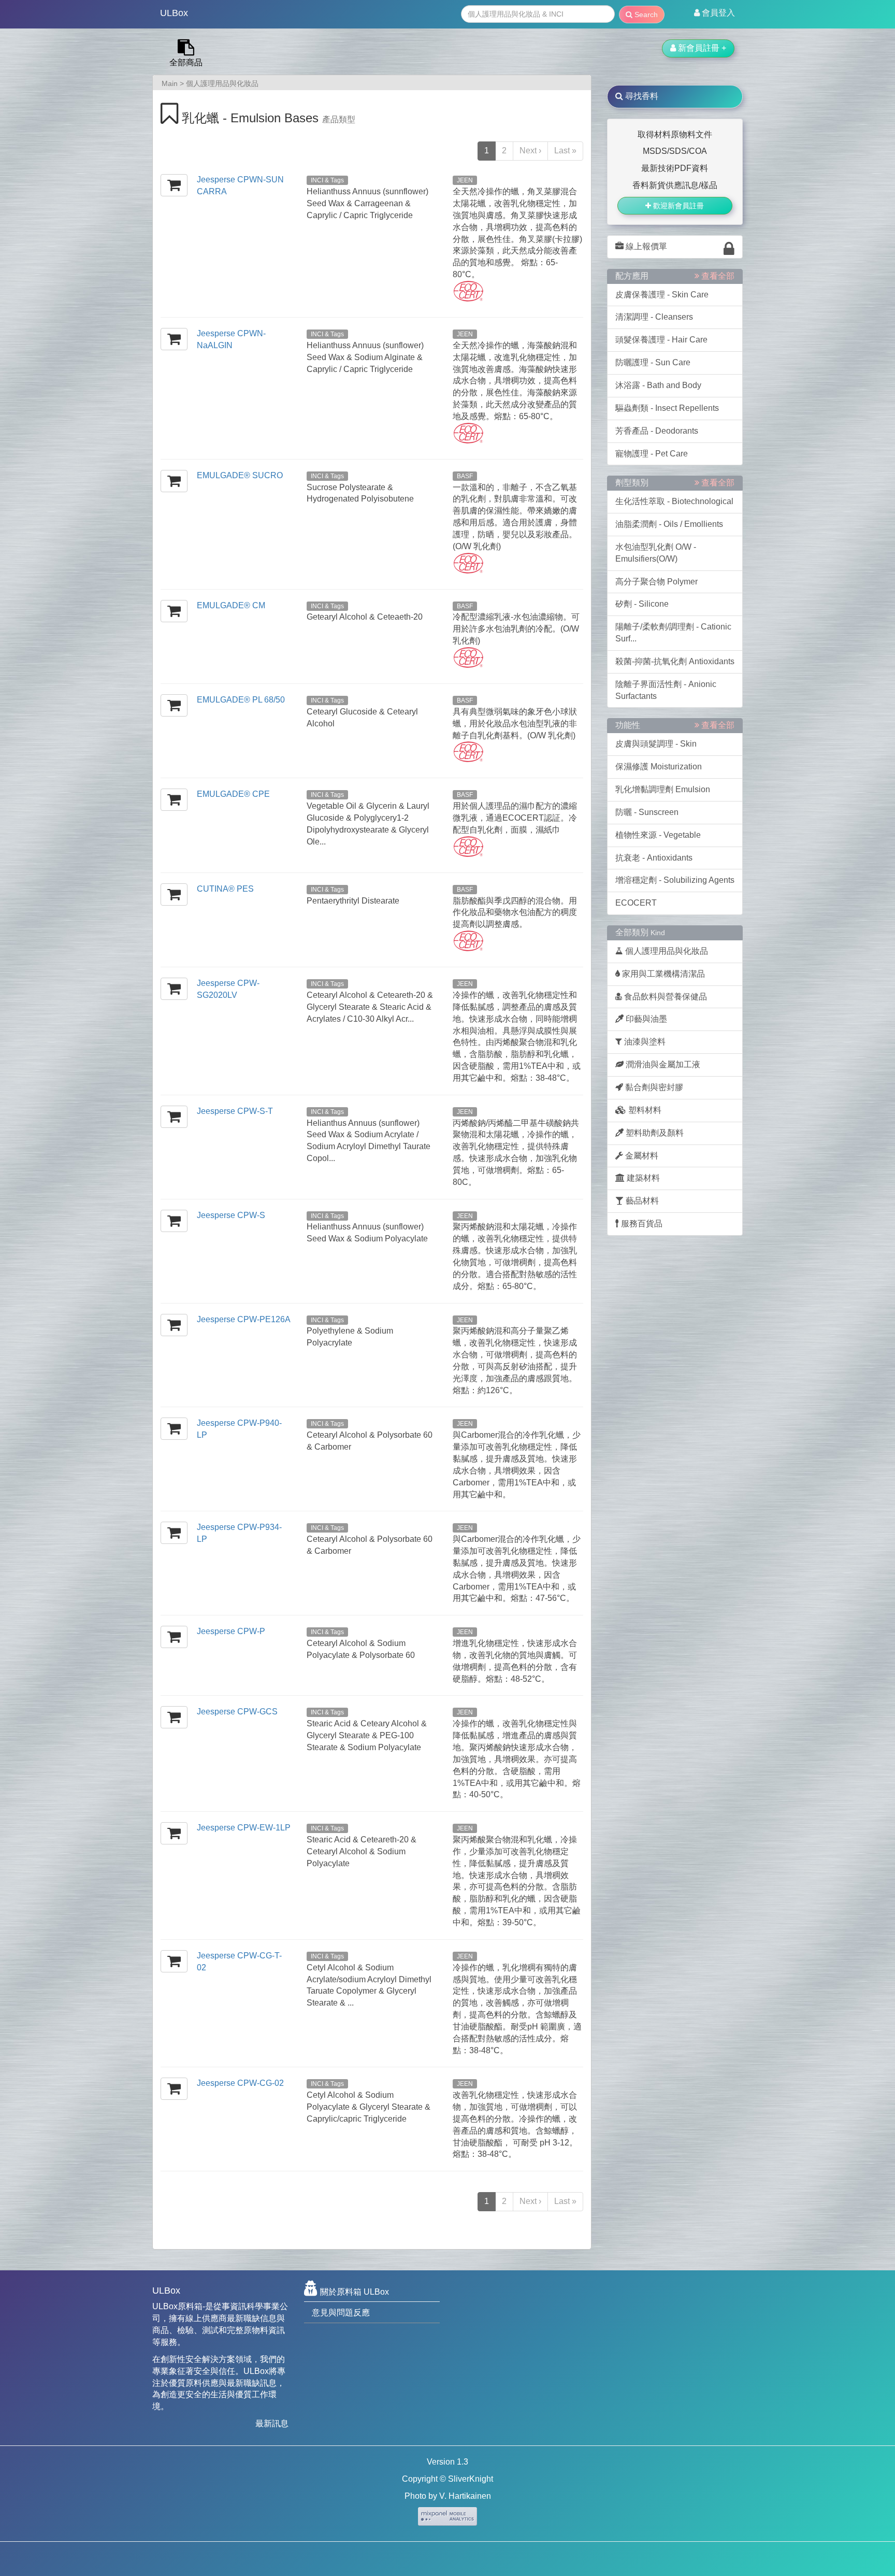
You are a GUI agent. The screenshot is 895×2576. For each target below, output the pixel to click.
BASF (465, 476)
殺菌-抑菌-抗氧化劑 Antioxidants (675, 661)
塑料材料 (644, 1110)
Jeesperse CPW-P (231, 1631)
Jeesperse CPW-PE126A (244, 1319)
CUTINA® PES (225, 889)
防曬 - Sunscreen (647, 812)
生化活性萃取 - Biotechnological (674, 501)
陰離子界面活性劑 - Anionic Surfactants (666, 690)
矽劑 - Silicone (642, 604)
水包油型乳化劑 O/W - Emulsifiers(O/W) (656, 553)
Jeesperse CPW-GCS (237, 1712)
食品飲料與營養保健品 (665, 997)
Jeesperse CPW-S (231, 1215)
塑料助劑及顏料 (654, 1133)
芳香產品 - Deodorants (657, 431)
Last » (565, 151)
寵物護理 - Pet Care (652, 454)
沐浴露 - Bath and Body (658, 385)
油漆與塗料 (644, 1042)
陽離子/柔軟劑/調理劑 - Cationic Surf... (673, 633)
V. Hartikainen (465, 2496)
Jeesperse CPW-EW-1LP (244, 1828)
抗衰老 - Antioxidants (654, 858)
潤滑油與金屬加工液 (662, 1064)
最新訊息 (272, 2423)
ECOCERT (636, 903)
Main (170, 83)
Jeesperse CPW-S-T (235, 1111)
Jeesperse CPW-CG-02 (240, 2083)
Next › (530, 151)
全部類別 (640, 932)
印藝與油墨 (645, 1019)
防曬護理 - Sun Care (653, 362)
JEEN (465, 180)
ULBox (174, 13)
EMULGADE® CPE (233, 794)
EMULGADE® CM (231, 605)
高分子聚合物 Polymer (656, 582)
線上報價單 (645, 246)
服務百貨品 (641, 1223)
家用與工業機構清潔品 (662, 974)
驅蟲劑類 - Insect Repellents (667, 408)
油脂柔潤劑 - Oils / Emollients (669, 524)
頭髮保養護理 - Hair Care (661, 340)
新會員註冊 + (701, 48)
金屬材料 (641, 1156)
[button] (714, 13)
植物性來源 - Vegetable (658, 835)
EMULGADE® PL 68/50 (241, 700)
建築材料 (642, 1178)
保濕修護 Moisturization (659, 767)
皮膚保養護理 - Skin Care (662, 295)
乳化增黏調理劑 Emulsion (663, 789)
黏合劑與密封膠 (653, 1087)
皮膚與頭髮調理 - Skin (656, 744)
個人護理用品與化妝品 (222, 83)
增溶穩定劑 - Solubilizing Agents (675, 880)
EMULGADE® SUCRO (240, 475)
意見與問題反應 (341, 2313)
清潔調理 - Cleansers (654, 317)
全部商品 (186, 62)
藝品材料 (641, 1201)
